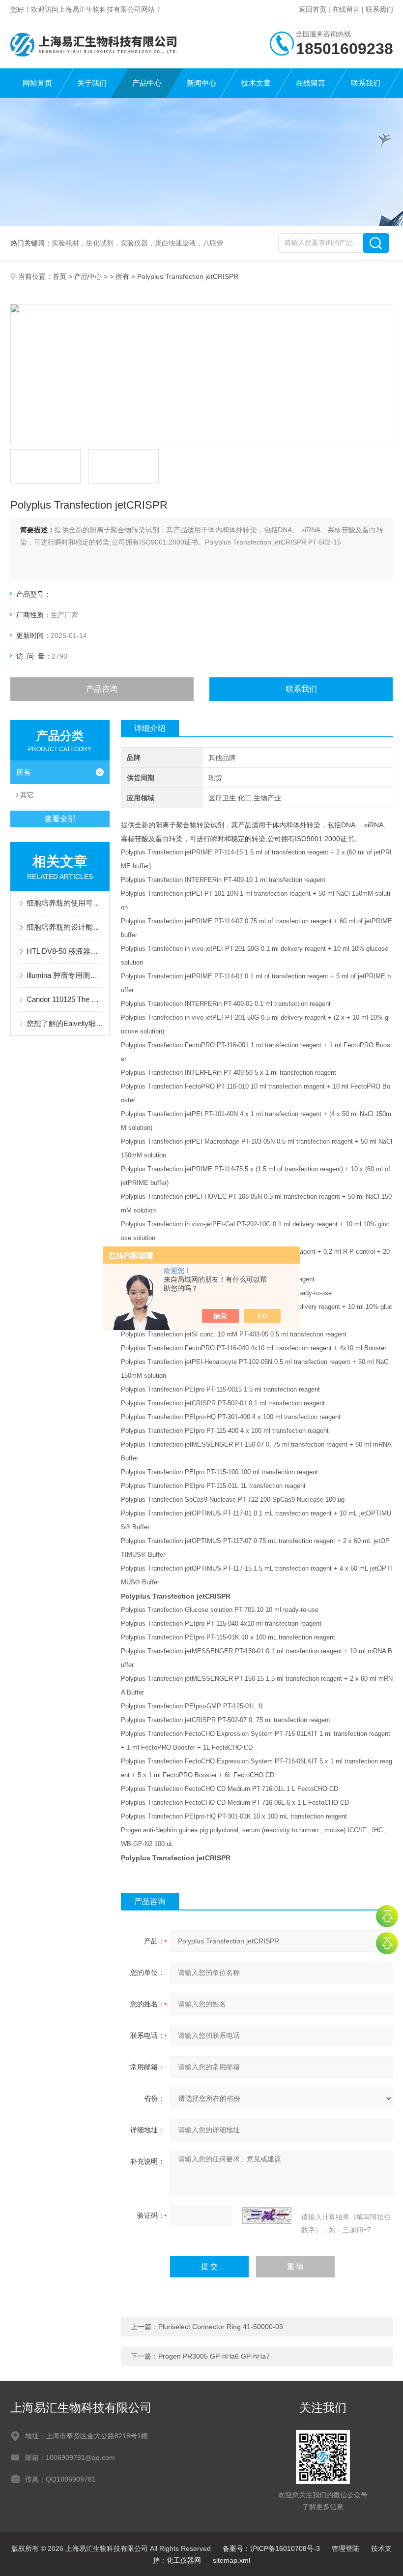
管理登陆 (345, 2548)
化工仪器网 (184, 2560)
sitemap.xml (231, 2560)
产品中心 (147, 83)
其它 (27, 795)
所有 (122, 276)
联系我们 (379, 9)
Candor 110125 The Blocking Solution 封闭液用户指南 (65, 999)
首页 (59, 276)
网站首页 (37, 83)
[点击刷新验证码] (267, 2215)
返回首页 (313, 9)
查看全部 (60, 819)
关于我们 (92, 83)
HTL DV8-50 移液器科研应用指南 (65, 951)
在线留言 (346, 9)
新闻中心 (201, 83)
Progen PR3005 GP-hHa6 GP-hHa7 (214, 2356)
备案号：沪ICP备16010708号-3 (271, 2548)
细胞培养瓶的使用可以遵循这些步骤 (65, 903)
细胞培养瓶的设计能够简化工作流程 (65, 927)
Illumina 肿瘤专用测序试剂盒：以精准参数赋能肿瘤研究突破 (65, 975)
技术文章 (256, 83)
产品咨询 (102, 689)
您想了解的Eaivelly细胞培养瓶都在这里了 (65, 1023)
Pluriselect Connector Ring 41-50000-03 (221, 2327)
